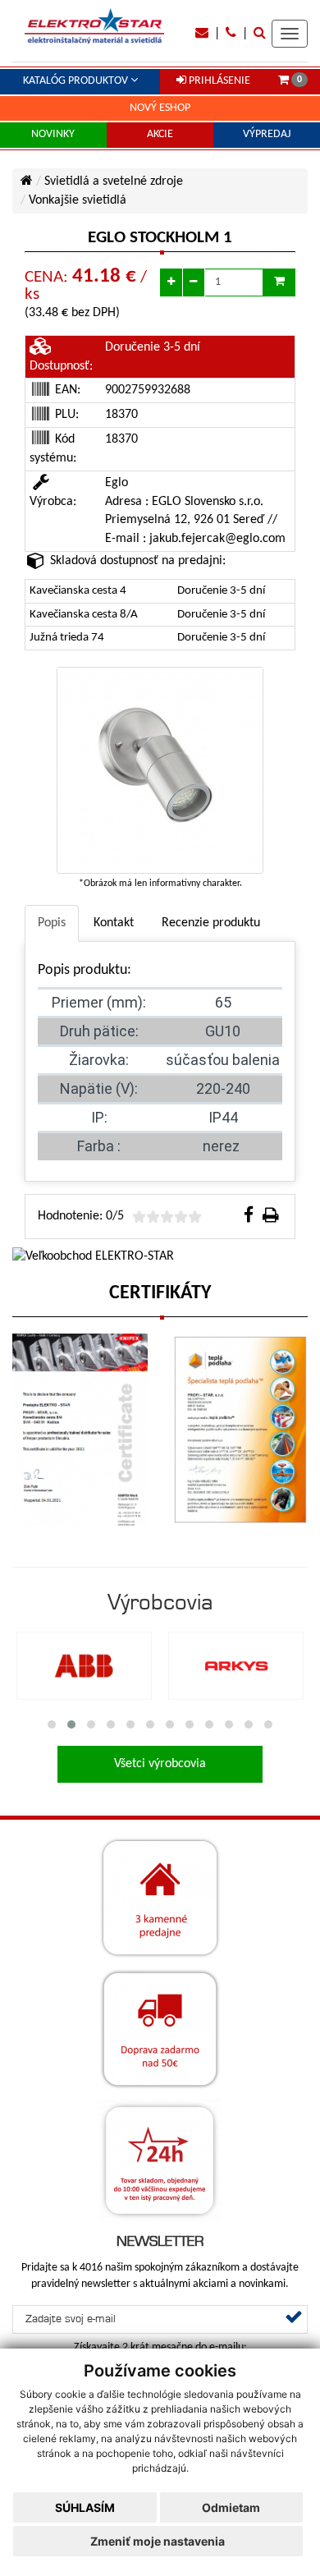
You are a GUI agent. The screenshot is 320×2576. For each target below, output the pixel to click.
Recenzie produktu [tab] (211, 923)
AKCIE (160, 134)
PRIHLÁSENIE (218, 81)
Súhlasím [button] (85, 2507)
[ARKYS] (236, 1666)
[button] (52, 1724)
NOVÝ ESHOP (160, 108)
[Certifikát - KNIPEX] (80, 1430)
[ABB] (84, 1666)
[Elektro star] (94, 26)
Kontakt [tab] (114, 923)
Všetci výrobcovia (160, 1764)
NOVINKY (53, 134)
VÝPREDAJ (267, 134)
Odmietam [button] (231, 2507)
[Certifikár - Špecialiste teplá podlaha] (240, 1430)
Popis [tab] (52, 923)
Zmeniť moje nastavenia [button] (158, 2541)
